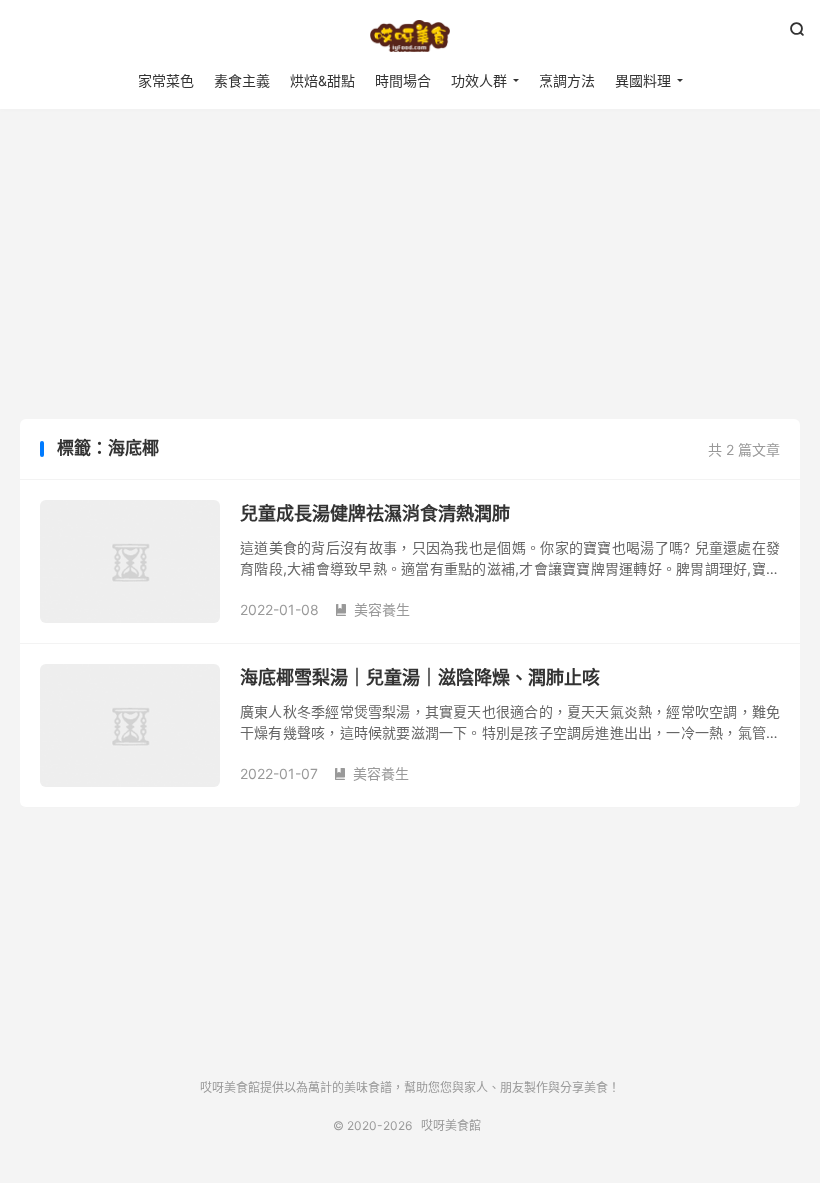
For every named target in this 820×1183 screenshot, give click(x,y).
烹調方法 (567, 80)
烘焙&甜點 (322, 80)
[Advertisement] (410, 269)
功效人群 (479, 80)
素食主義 (242, 80)
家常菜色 (166, 80)
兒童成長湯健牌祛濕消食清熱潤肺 (375, 513)
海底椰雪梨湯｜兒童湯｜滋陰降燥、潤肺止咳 (420, 677)
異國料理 (643, 80)
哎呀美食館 (410, 36)
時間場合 (403, 80)
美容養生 (372, 609)
